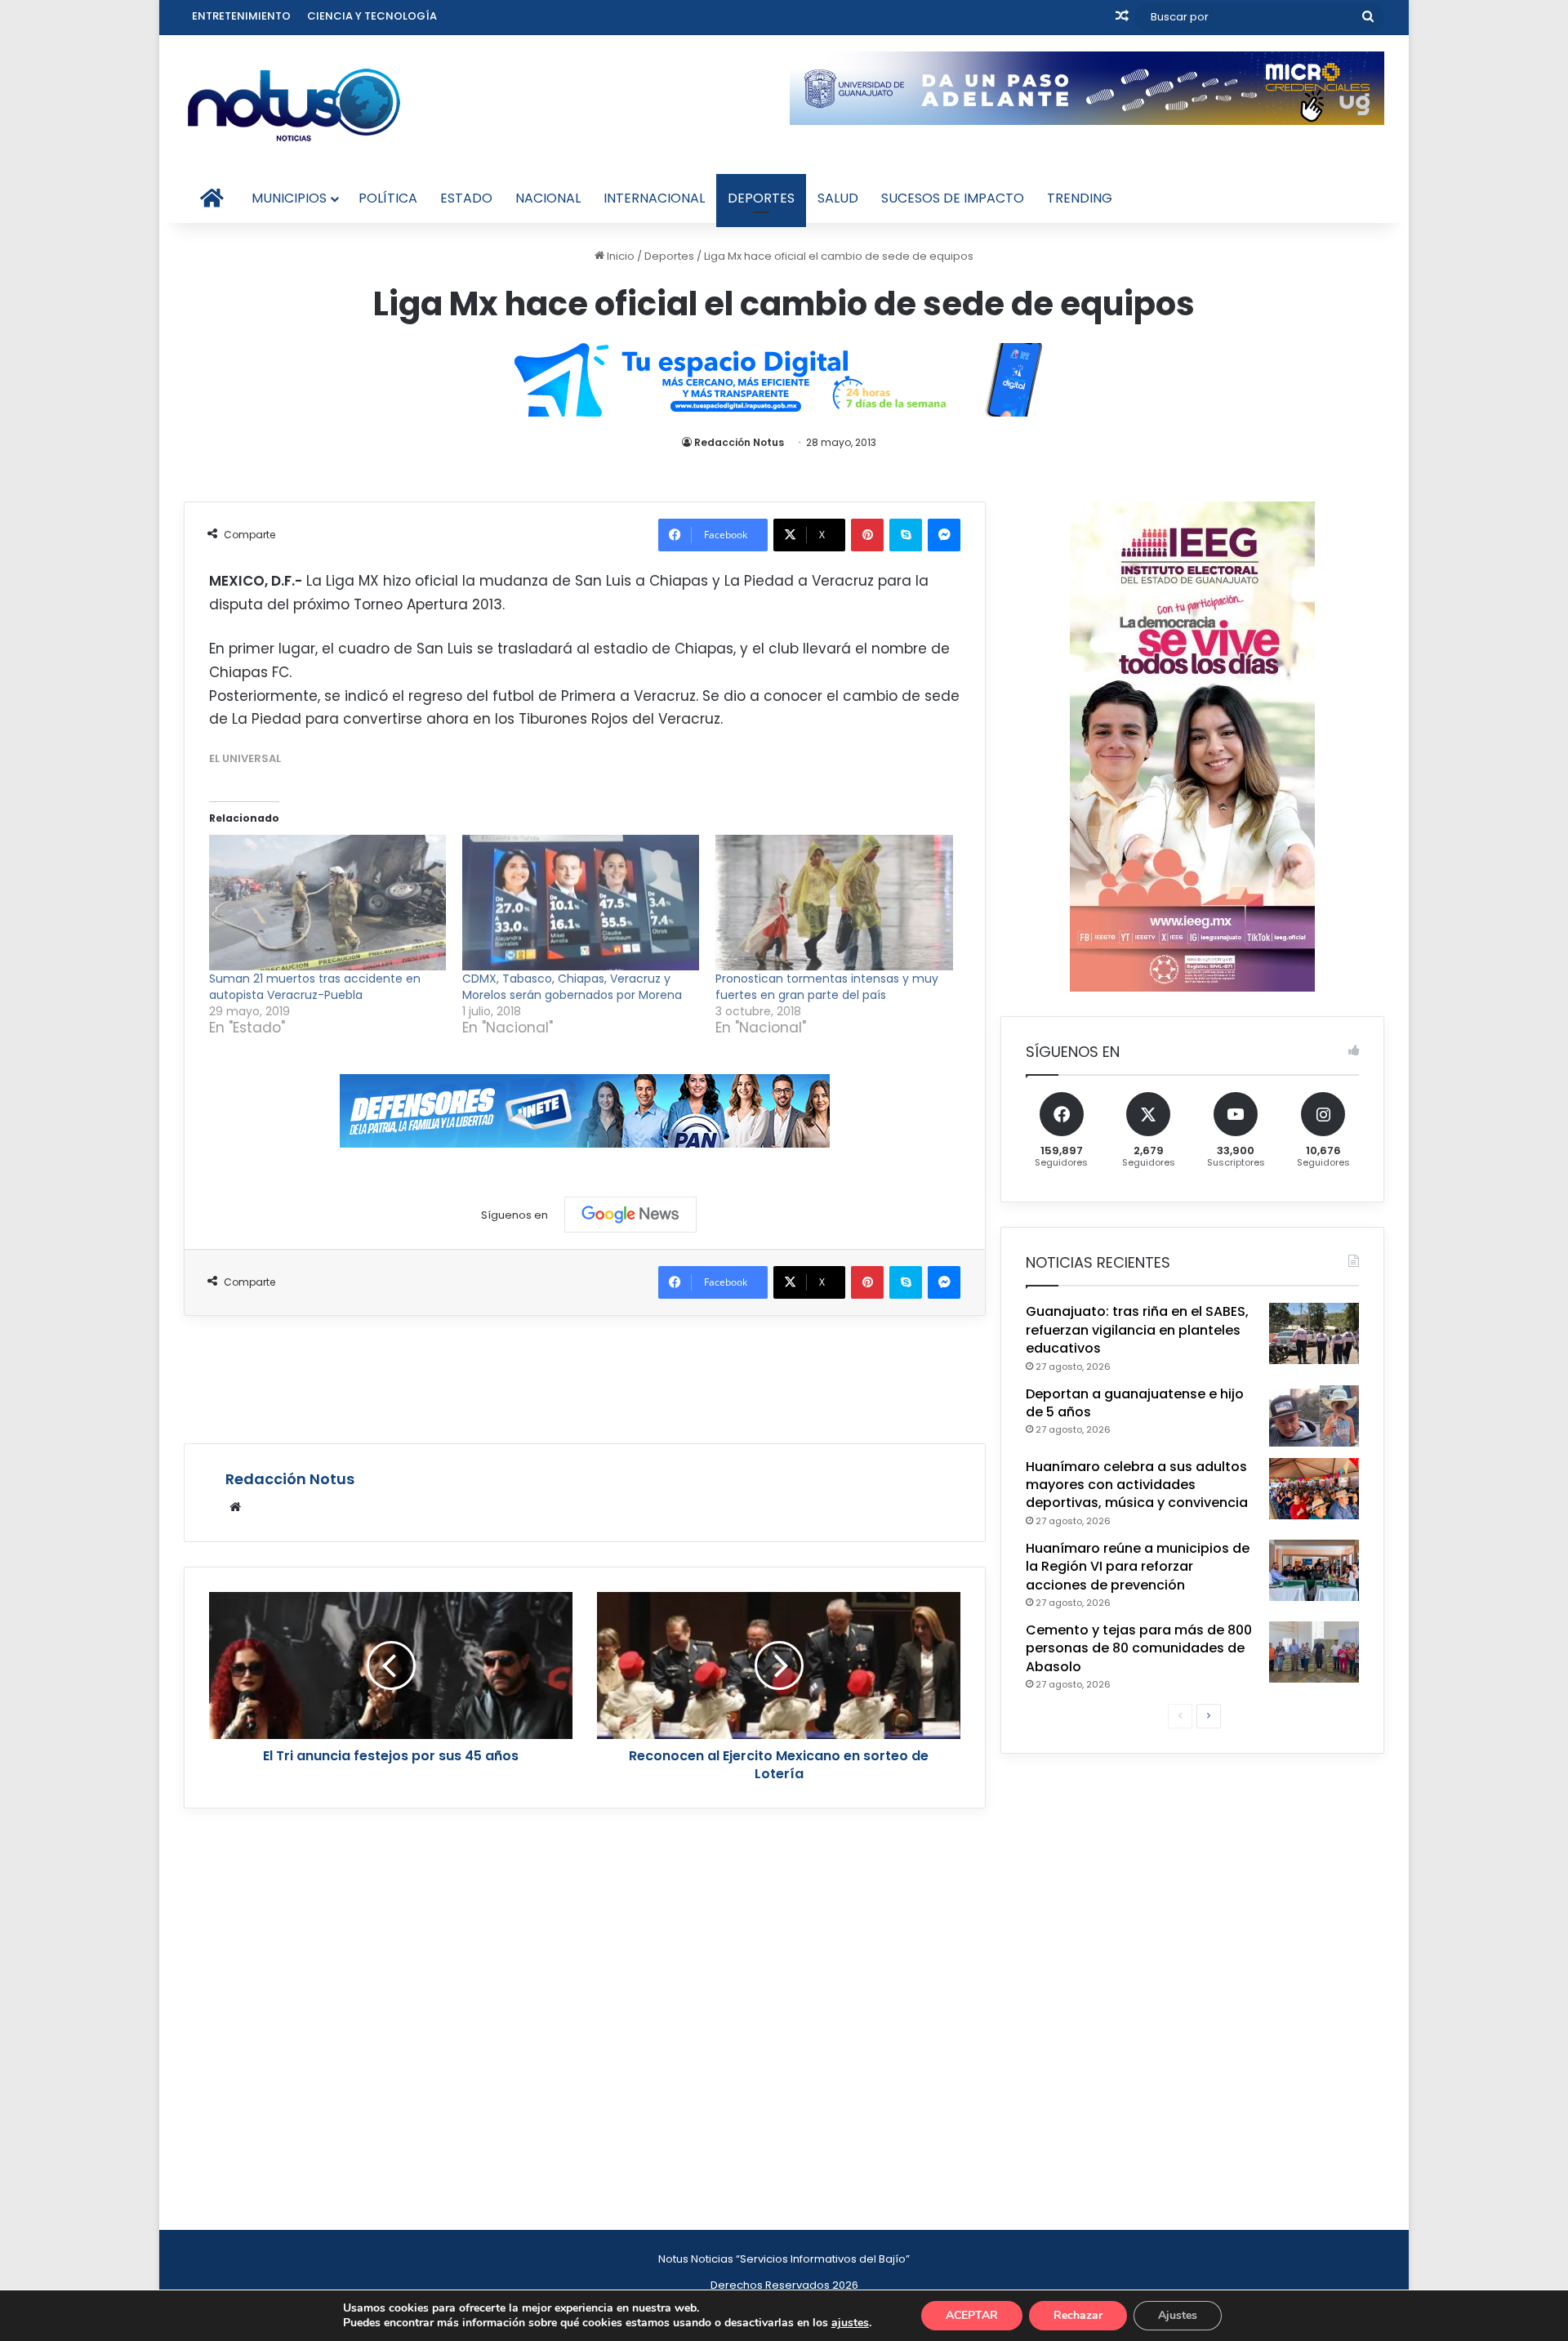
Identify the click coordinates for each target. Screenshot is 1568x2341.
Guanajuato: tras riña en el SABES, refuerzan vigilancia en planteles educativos (1137, 1330)
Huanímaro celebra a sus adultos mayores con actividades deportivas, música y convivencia (1137, 1485)
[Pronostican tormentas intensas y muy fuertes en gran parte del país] (834, 903)
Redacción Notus (739, 442)
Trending (1080, 198)
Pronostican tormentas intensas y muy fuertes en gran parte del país (827, 987)
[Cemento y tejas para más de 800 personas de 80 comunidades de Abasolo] (1314, 1652)
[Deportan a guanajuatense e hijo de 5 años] (1314, 1416)
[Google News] (630, 1215)
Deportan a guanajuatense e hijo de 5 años (1135, 1403)
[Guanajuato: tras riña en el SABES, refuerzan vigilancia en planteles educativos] (1314, 1333)
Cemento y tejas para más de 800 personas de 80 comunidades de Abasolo (1139, 1648)
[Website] (235, 1507)
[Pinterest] (867, 535)
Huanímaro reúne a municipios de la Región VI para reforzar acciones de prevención (1138, 1567)
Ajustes (1178, 2315)
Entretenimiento (241, 16)
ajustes (850, 2323)
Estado (466, 198)
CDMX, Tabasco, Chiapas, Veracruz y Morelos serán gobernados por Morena (572, 987)
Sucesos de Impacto (953, 198)
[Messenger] (944, 535)
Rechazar (1078, 2315)
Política (388, 198)
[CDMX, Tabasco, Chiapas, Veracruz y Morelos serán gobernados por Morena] (581, 903)
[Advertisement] (585, 1377)
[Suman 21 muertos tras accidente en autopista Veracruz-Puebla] (327, 903)
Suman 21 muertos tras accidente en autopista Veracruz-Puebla (315, 987)
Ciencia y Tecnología (372, 16)
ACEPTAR (972, 2315)
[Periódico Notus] (294, 105)
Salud (838, 198)
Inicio (619, 256)
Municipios (289, 198)
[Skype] (906, 535)
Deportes (761, 198)
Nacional (548, 198)
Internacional (654, 198)
